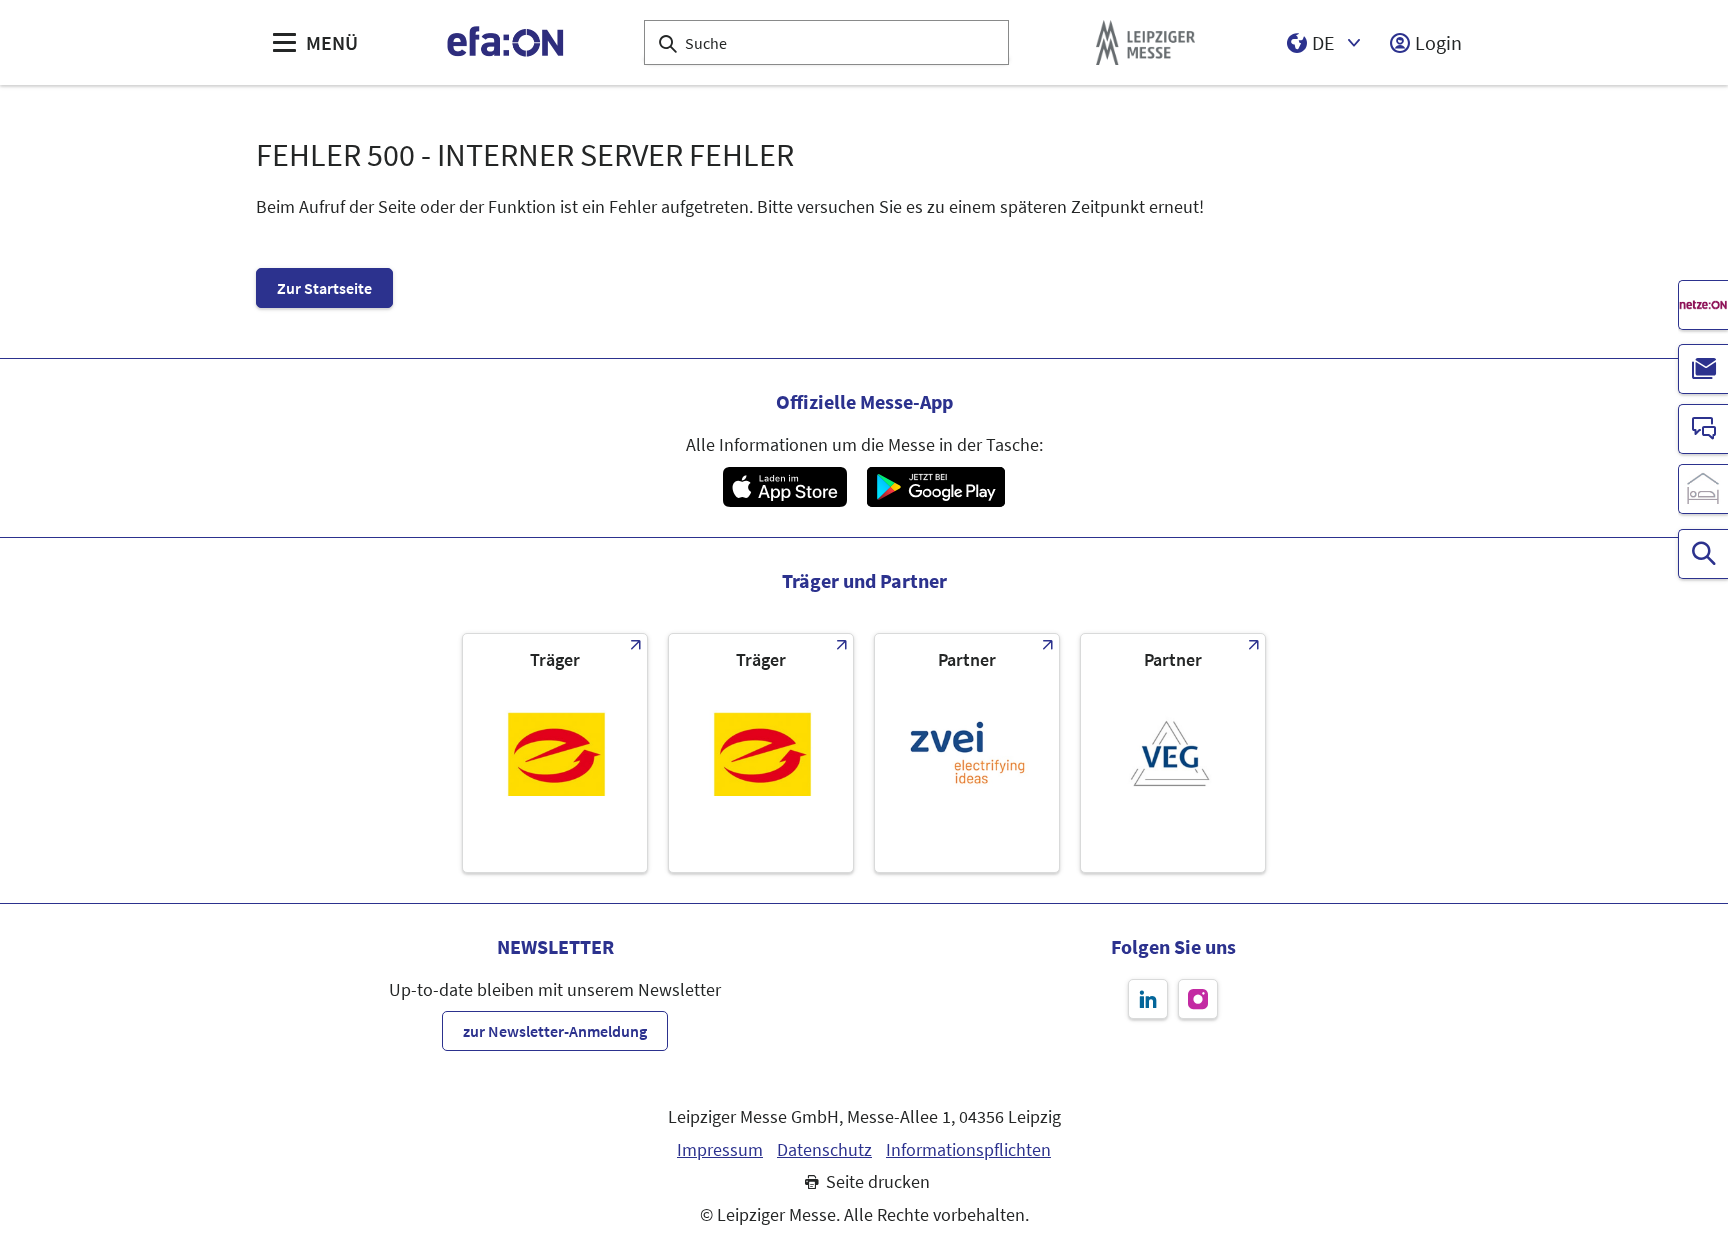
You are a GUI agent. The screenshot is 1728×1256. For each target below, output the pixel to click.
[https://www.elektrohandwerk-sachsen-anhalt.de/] (761, 753)
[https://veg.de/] (1173, 753)
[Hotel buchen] (1703, 489)
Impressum (720, 1150)
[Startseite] (506, 42)
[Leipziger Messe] (1145, 42)
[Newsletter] (1703, 369)
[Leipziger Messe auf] (1148, 999)
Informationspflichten (968, 1150)
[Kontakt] (1703, 429)
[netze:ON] (1703, 305)
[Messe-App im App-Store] (784, 487)
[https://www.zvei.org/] (967, 753)
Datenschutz (824, 1150)
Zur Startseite (324, 288)
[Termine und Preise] (1703, 554)
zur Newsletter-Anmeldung (555, 1031)
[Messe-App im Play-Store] (936, 487)
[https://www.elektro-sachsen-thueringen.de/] (555, 753)
